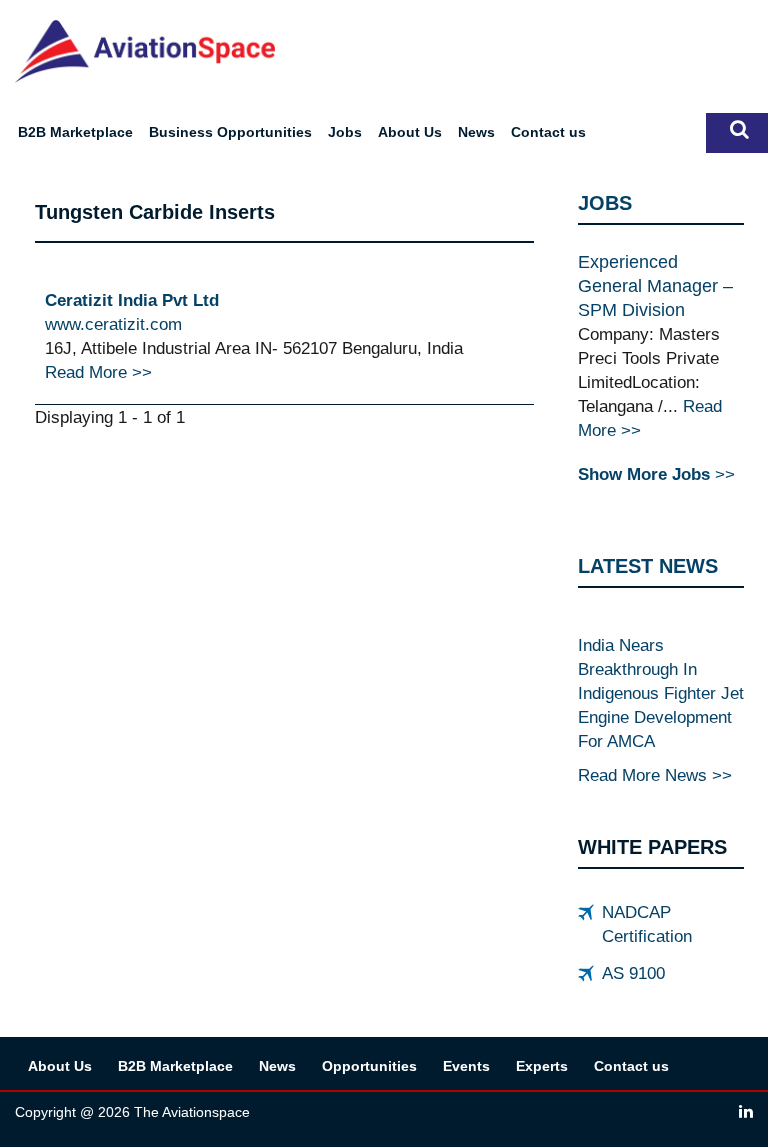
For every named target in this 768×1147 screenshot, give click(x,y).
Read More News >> (655, 775)
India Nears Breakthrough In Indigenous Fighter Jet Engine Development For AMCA (661, 693)
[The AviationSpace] (145, 50)
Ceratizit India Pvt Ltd (132, 300)
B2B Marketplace (75, 132)
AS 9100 (633, 973)
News (476, 132)
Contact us (548, 132)
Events (466, 1066)
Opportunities (369, 1066)
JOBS (605, 203)
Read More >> (98, 372)
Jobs (345, 132)
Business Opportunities (230, 132)
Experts (542, 1066)
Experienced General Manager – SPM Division (655, 286)
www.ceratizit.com (113, 324)
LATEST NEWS (648, 566)
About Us (410, 132)
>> (656, 474)
